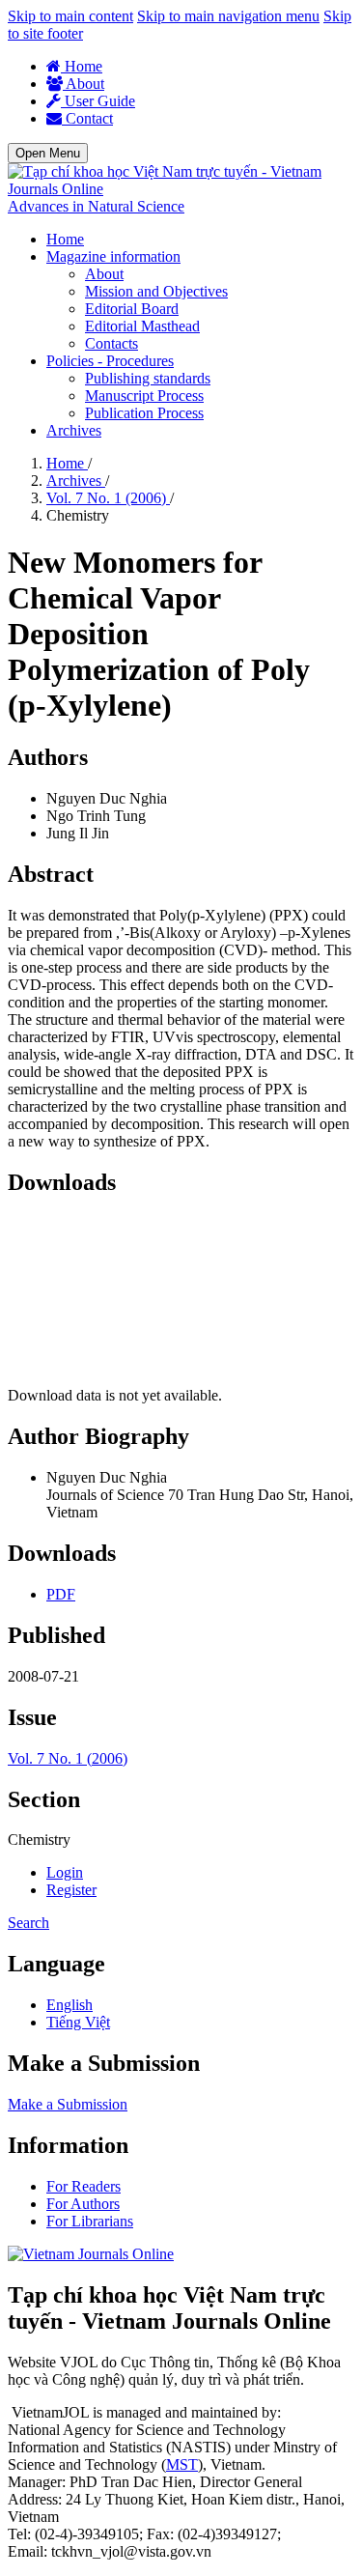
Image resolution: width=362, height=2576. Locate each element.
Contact (87, 118)
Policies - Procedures (110, 361)
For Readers (84, 2186)
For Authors (83, 2204)
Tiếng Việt (78, 2022)
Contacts (111, 343)
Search (28, 1923)
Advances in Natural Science (96, 206)
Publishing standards (148, 378)
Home (82, 66)
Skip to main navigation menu (228, 16)
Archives (74, 430)
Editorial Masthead (142, 326)
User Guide (98, 101)
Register (71, 1890)
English (70, 2005)
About (84, 84)
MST (182, 2464)
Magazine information (113, 256)
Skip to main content (70, 16)
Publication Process (144, 413)
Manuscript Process (144, 396)
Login (65, 1872)
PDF (61, 1594)
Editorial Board (132, 309)
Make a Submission (68, 2104)
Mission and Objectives (156, 291)
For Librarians (90, 2221)
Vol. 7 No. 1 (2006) (108, 498)
